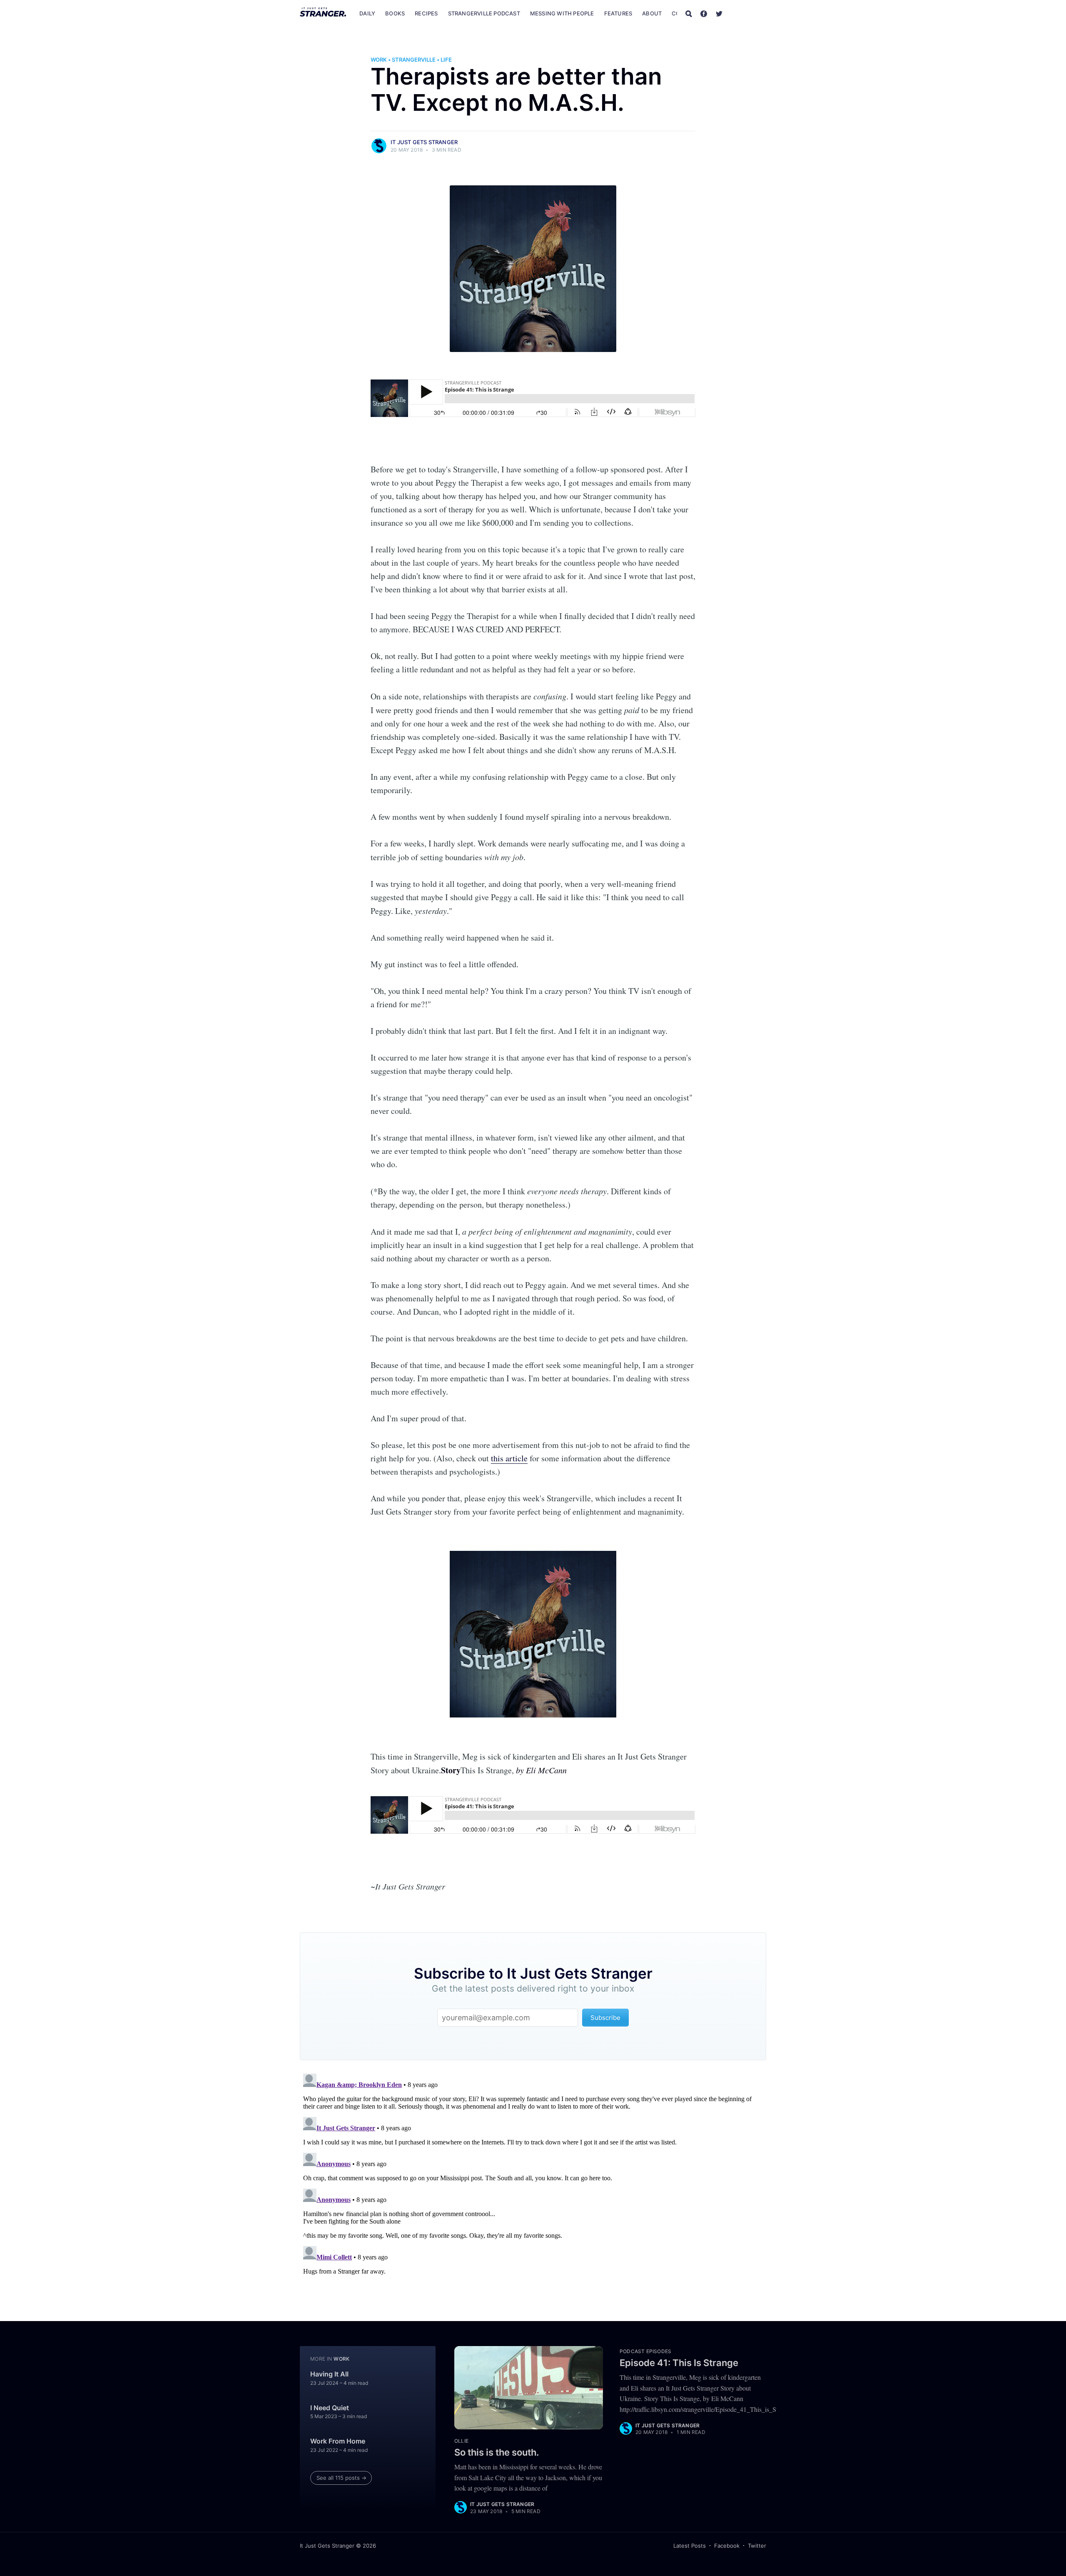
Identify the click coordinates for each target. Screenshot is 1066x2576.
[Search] (689, 13)
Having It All (329, 2374)
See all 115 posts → (341, 2478)
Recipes (426, 13)
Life (446, 60)
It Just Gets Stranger (424, 142)
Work (379, 60)
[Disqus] (533, 2174)
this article (509, 1458)
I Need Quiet (330, 2408)
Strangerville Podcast (484, 13)
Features (618, 13)
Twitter (757, 2546)
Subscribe (749, 13)
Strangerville (414, 60)
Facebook (727, 2546)
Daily (367, 13)
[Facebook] (704, 13)
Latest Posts (690, 2546)
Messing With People (562, 13)
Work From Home (338, 2441)
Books (395, 13)
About (652, 13)
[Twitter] (719, 13)
